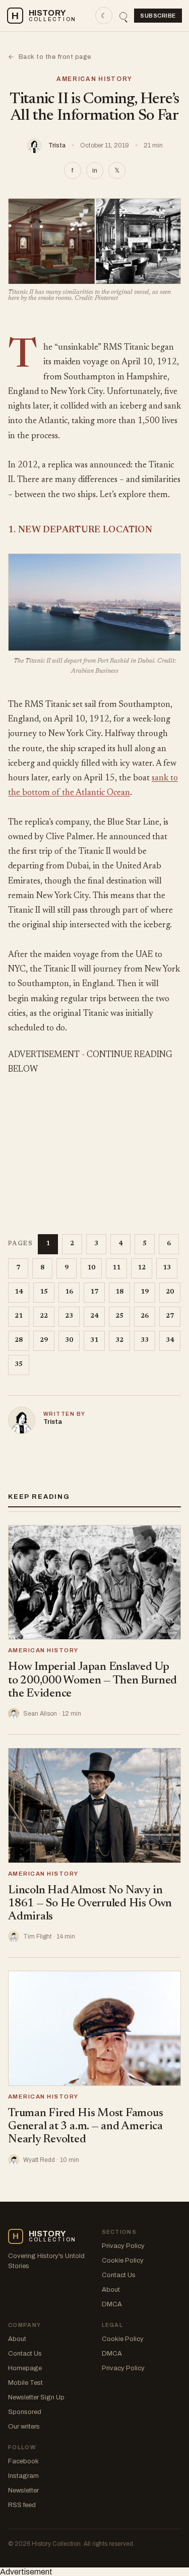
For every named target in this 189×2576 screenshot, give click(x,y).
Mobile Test (25, 2383)
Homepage (25, 2368)
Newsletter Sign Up (36, 2397)
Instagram (23, 2476)
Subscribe (158, 16)
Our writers (24, 2427)
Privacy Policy (123, 2246)
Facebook (23, 2461)
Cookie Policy (123, 2261)
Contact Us (119, 2275)
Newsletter (23, 2490)
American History (94, 79)
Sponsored (25, 2412)
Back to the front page (50, 57)
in (95, 171)
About (111, 2290)
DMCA (112, 2304)
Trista (57, 145)
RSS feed (22, 2505)
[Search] (123, 16)
